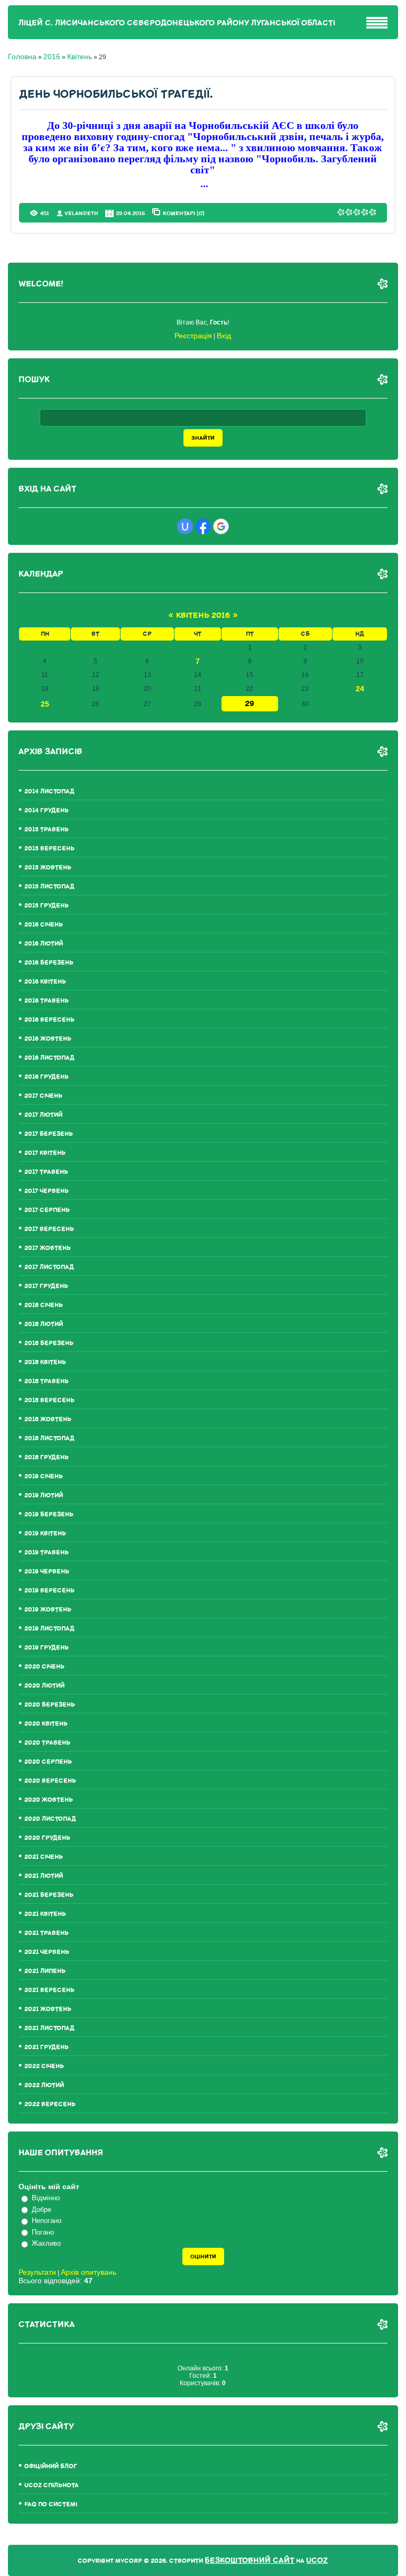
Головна (22, 57)
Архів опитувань (89, 2272)
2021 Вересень (49, 1990)
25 (45, 704)
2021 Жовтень (48, 2009)
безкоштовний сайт (250, 2560)
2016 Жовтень (48, 1039)
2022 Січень (44, 2066)
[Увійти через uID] (185, 526)
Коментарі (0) (184, 213)
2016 (52, 57)
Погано (43, 2232)
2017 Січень (43, 1096)
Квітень (80, 57)
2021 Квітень (45, 1914)
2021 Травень (47, 1933)
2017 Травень (46, 1172)
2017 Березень (49, 1134)
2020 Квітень (46, 1724)
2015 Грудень (47, 906)
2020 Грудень (47, 1838)
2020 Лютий (44, 1686)
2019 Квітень (45, 1533)
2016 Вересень (49, 1020)
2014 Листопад (49, 791)
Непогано (47, 2221)
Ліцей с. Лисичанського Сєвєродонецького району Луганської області (177, 23)
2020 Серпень (48, 1762)
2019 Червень (47, 1572)
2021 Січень (44, 1857)
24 (360, 689)
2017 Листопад (49, 1267)
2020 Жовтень (49, 1800)
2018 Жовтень (48, 1419)
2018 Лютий (44, 1324)
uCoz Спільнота (52, 2485)
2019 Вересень (49, 1591)
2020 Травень (47, 1743)
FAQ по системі (51, 2504)
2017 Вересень (49, 1229)
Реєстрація (193, 336)
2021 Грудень (47, 2047)
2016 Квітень (45, 982)
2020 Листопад (50, 1819)
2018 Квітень (45, 1362)
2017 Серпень (47, 1210)
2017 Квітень (45, 1153)
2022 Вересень (50, 2104)
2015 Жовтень (48, 868)
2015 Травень (47, 830)
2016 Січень (44, 925)
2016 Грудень (47, 1077)
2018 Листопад (49, 1438)
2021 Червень (47, 1952)
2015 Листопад (49, 887)
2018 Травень (47, 1381)
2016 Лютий (44, 944)
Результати (37, 2272)
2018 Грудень (47, 1457)
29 (250, 704)
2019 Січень (44, 1476)
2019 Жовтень (48, 1610)
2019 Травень (47, 1553)
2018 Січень (44, 1305)
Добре (41, 2209)
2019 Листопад (49, 1629)
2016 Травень (47, 1001)
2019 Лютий (44, 1495)
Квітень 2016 (203, 615)
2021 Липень (45, 1971)
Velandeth (81, 213)
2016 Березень (49, 963)
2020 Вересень (50, 1781)
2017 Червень (47, 1191)
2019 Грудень (47, 1648)
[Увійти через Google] (221, 526)
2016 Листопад (49, 1058)
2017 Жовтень (48, 1248)
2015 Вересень (49, 849)
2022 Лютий (44, 2085)
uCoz (317, 2560)
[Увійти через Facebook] (203, 526)
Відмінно (46, 2198)
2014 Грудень (47, 810)
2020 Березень (50, 1705)
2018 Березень (49, 1343)
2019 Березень (49, 1514)
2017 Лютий (43, 1115)
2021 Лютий (44, 1876)
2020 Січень (44, 1667)
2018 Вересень (49, 1400)
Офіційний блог (51, 2466)
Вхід (224, 336)
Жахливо (46, 2243)
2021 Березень (49, 1895)
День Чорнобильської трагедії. (116, 94)
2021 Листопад (49, 2028)
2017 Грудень (46, 1286)
